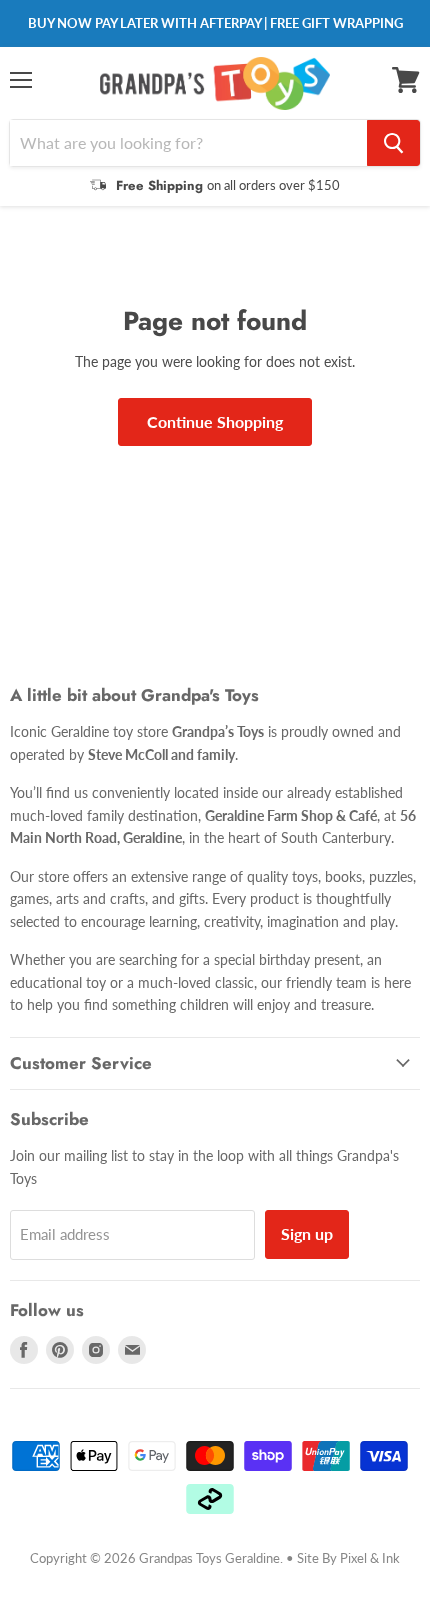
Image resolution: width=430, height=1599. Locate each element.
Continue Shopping (215, 421)
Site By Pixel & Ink (348, 1558)
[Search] (393, 143)
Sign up (307, 1233)
